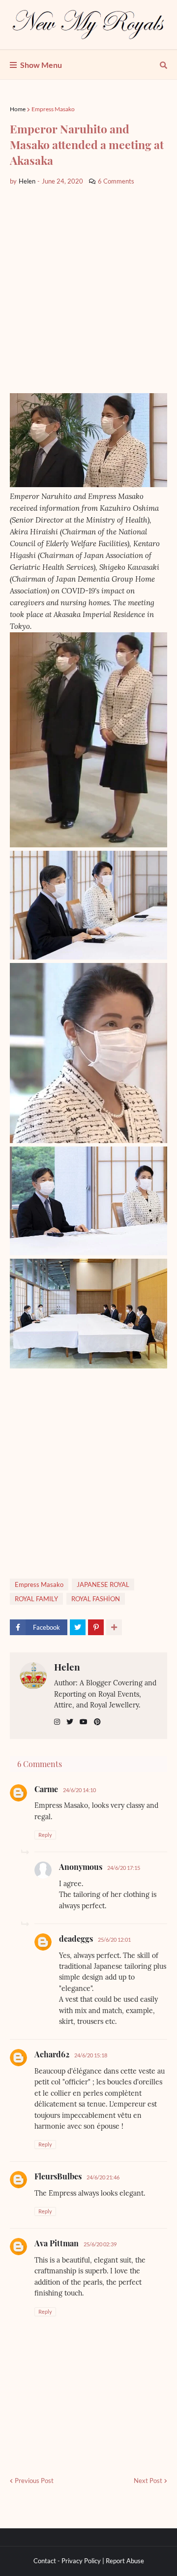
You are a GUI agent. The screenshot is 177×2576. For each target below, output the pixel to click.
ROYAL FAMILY (36, 1599)
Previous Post (34, 2481)
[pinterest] (97, 1722)
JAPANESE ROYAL (103, 1584)
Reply (45, 1835)
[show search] (163, 65)
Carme (46, 1789)
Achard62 (52, 2054)
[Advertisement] (88, 290)
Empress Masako (53, 109)
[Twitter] (78, 1627)
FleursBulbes (58, 2176)
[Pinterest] (96, 1627)
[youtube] (84, 1722)
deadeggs (76, 1939)
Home (18, 109)
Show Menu (41, 65)
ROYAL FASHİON (96, 1599)
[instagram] (57, 1722)
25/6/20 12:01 (114, 1940)
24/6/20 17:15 (124, 1868)
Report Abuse (125, 2561)
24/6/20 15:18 (91, 2055)
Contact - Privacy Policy (67, 2561)
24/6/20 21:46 (103, 2177)
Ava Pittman (57, 2243)
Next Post (148, 2481)
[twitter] (70, 1722)
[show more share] (114, 1627)
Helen (67, 1667)
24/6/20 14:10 (79, 1790)
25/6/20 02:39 (100, 2244)
